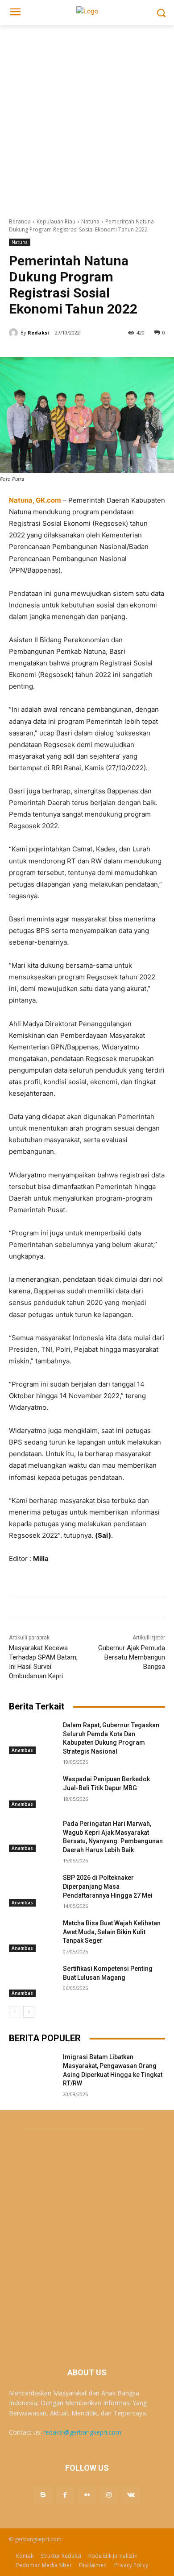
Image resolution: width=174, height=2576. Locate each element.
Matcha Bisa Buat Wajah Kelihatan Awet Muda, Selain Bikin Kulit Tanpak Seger (112, 1932)
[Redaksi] (15, 333)
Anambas (22, 1750)
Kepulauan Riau (56, 221)
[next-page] (29, 2012)
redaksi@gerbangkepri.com (82, 2432)
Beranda (20, 221)
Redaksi (38, 332)
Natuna (90, 221)
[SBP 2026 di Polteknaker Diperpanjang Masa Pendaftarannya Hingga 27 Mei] (32, 1890)
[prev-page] (14, 2012)
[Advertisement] (87, 116)
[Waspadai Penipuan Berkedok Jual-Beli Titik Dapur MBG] (32, 1792)
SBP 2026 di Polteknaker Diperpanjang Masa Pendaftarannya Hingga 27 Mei (108, 1886)
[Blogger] (43, 2495)
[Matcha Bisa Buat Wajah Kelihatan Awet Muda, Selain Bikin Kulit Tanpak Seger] (32, 1936)
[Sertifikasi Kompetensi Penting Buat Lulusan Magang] (32, 1981)
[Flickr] (87, 2495)
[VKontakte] (131, 2495)
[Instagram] (109, 2495)
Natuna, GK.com (35, 500)
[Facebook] (65, 2495)
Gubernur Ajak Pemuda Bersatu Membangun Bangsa (132, 1657)
